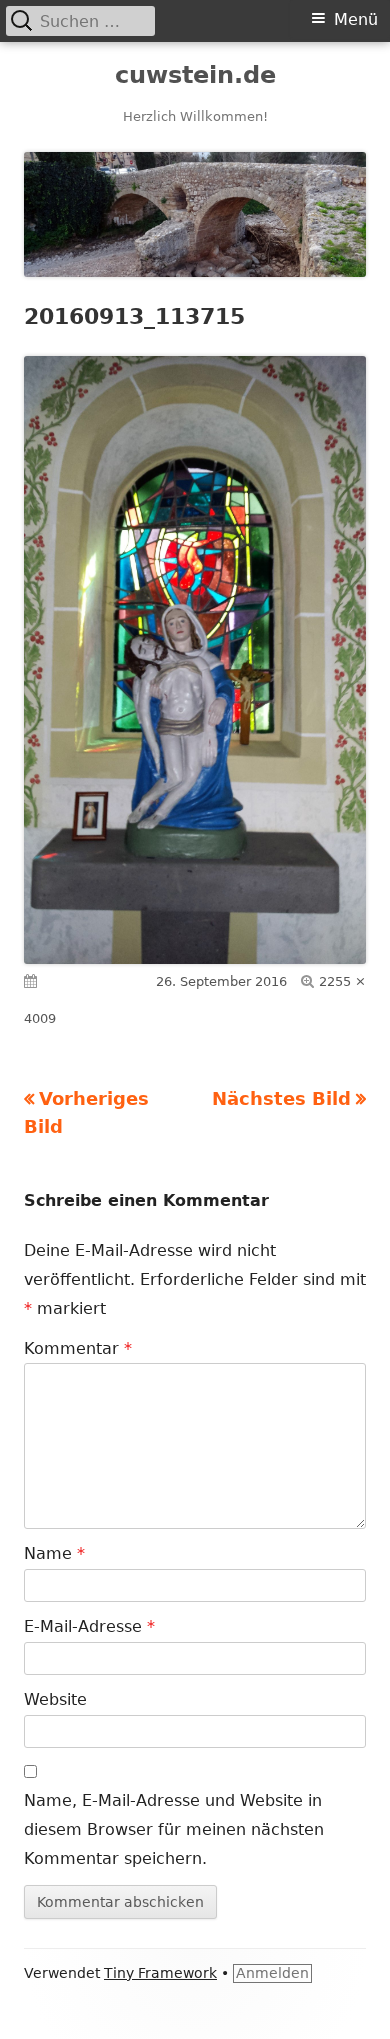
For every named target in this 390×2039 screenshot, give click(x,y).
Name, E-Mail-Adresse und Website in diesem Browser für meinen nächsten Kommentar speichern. (174, 1829)
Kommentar (78, 1348)
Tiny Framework (160, 1973)
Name (54, 1553)
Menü (356, 19)
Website (55, 1699)
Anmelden (272, 1973)
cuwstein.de (195, 75)
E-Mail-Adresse (89, 1626)
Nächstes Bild (281, 1098)
